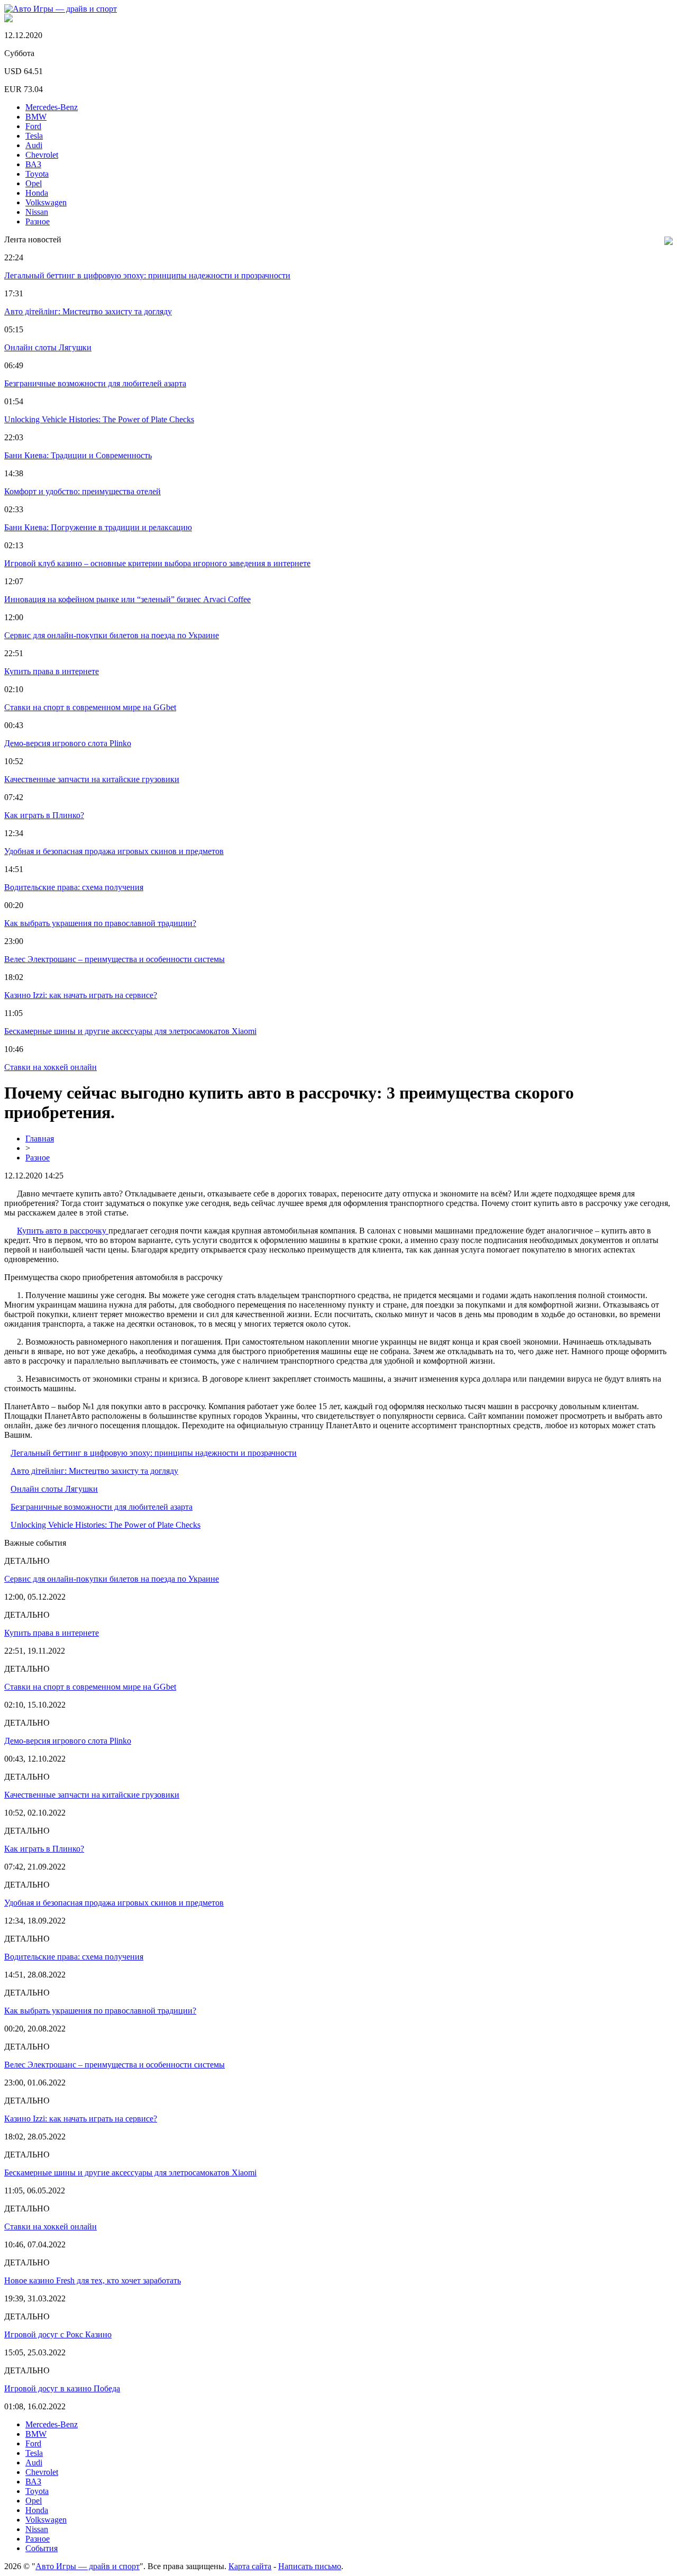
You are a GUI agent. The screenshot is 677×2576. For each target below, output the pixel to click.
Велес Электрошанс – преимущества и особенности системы (115, 959)
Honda (37, 193)
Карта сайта (250, 2566)
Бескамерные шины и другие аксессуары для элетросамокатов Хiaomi (130, 1031)
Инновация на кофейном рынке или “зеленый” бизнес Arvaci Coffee (127, 599)
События (42, 2548)
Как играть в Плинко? (44, 815)
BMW (36, 117)
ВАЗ (33, 164)
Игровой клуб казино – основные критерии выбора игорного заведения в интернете (157, 563)
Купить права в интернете (52, 671)
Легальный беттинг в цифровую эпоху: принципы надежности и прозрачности (147, 275)
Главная (40, 1139)
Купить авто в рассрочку (63, 1231)
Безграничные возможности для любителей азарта (95, 383)
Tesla (34, 136)
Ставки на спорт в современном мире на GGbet (90, 707)
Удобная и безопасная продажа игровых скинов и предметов (114, 851)
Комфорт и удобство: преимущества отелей (83, 491)
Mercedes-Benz (52, 107)
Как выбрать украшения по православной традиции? (100, 923)
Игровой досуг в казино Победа (62, 2388)
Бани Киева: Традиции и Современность (78, 455)
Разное (38, 221)
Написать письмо (310, 2566)
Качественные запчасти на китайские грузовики (92, 779)
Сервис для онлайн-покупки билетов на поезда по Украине (112, 635)
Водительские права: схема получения (74, 887)
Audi (34, 145)
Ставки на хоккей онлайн (51, 1067)
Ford (33, 126)
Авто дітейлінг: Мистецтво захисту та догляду (88, 311)
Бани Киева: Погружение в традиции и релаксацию (98, 527)
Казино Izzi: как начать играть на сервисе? (81, 995)
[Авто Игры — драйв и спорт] (61, 9)
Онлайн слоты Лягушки (48, 347)
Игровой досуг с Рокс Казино (58, 2334)
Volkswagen (46, 202)
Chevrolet (42, 155)
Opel (34, 183)
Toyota (37, 174)
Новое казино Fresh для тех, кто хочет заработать (93, 2280)
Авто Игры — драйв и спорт (88, 2566)
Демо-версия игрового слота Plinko (68, 743)
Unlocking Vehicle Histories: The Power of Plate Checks (99, 419)
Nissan (37, 212)
